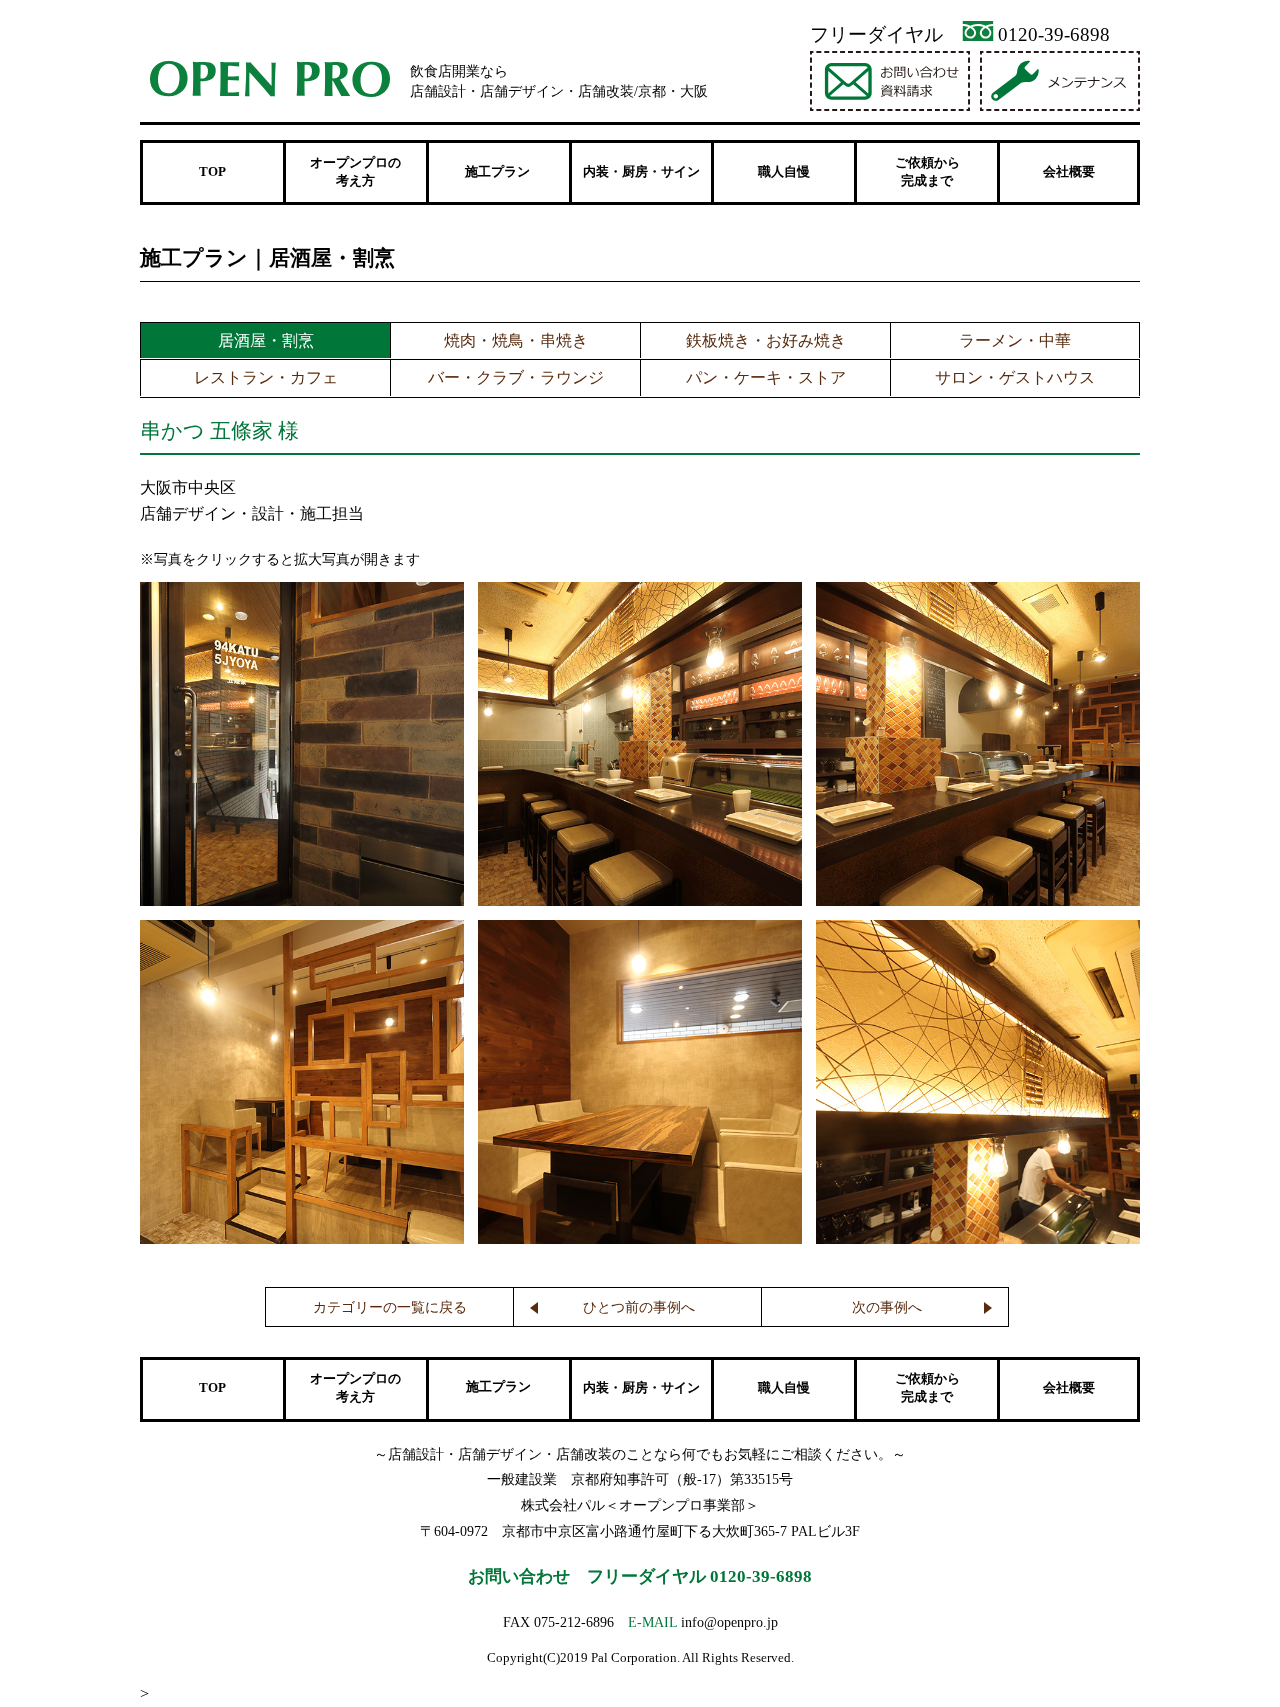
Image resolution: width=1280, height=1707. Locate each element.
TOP (212, 172)
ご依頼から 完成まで (927, 172)
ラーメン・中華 (1015, 340)
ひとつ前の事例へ (639, 1307)
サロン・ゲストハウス (1015, 377)
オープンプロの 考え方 (355, 172)
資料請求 (892, 81)
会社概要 (1069, 172)
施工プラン (498, 1387)
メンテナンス (1062, 81)
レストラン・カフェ (266, 377)
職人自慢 (784, 172)
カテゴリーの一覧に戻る (390, 1307)
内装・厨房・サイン (641, 172)
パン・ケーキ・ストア (766, 377)
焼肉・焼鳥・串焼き (516, 340)
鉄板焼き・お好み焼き (766, 340)
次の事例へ (887, 1307)
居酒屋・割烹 (266, 340)
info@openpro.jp (729, 1622)
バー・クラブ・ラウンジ (516, 377)
